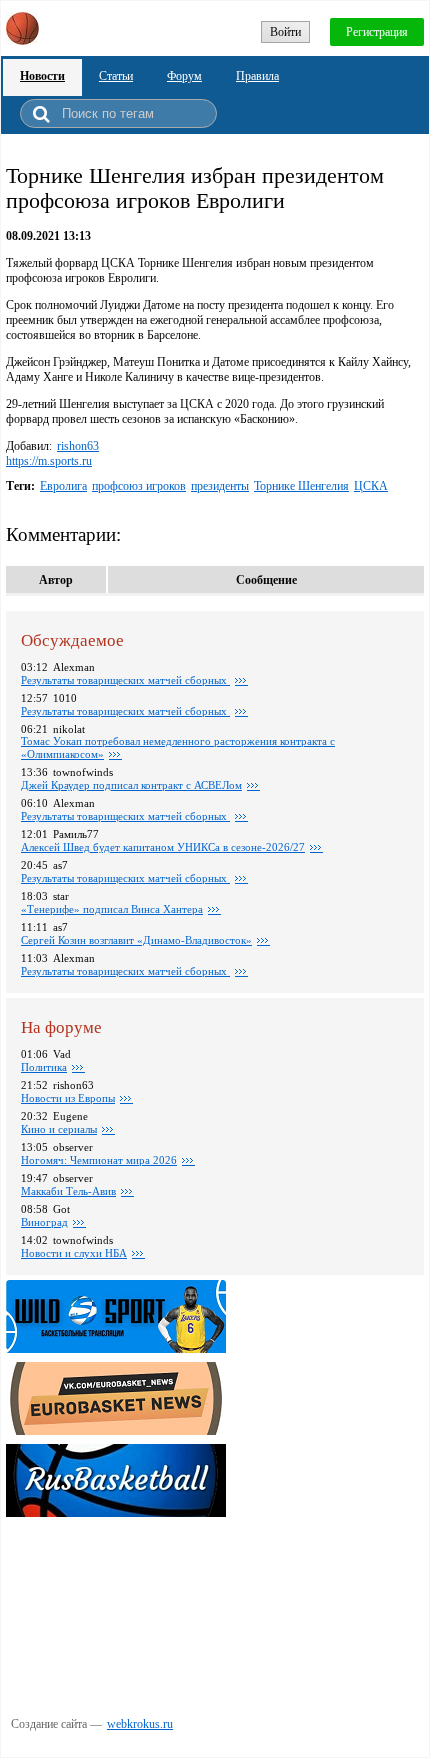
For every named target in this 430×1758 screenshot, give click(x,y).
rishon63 (78, 446)
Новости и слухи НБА (74, 1253)
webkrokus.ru (140, 1724)
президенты (220, 486)
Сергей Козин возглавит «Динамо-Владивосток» (136, 940)
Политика (44, 1067)
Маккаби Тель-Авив (68, 1191)
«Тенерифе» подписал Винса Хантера (112, 909)
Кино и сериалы (59, 1129)
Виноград (44, 1222)
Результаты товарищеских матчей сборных (125, 680)
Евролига (63, 486)
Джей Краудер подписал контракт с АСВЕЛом (131, 785)
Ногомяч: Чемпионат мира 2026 (99, 1160)
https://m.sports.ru (49, 461)
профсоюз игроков (139, 486)
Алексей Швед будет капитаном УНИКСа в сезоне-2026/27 (163, 847)
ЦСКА (371, 486)
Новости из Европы (68, 1098)
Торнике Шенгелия (301, 486)
